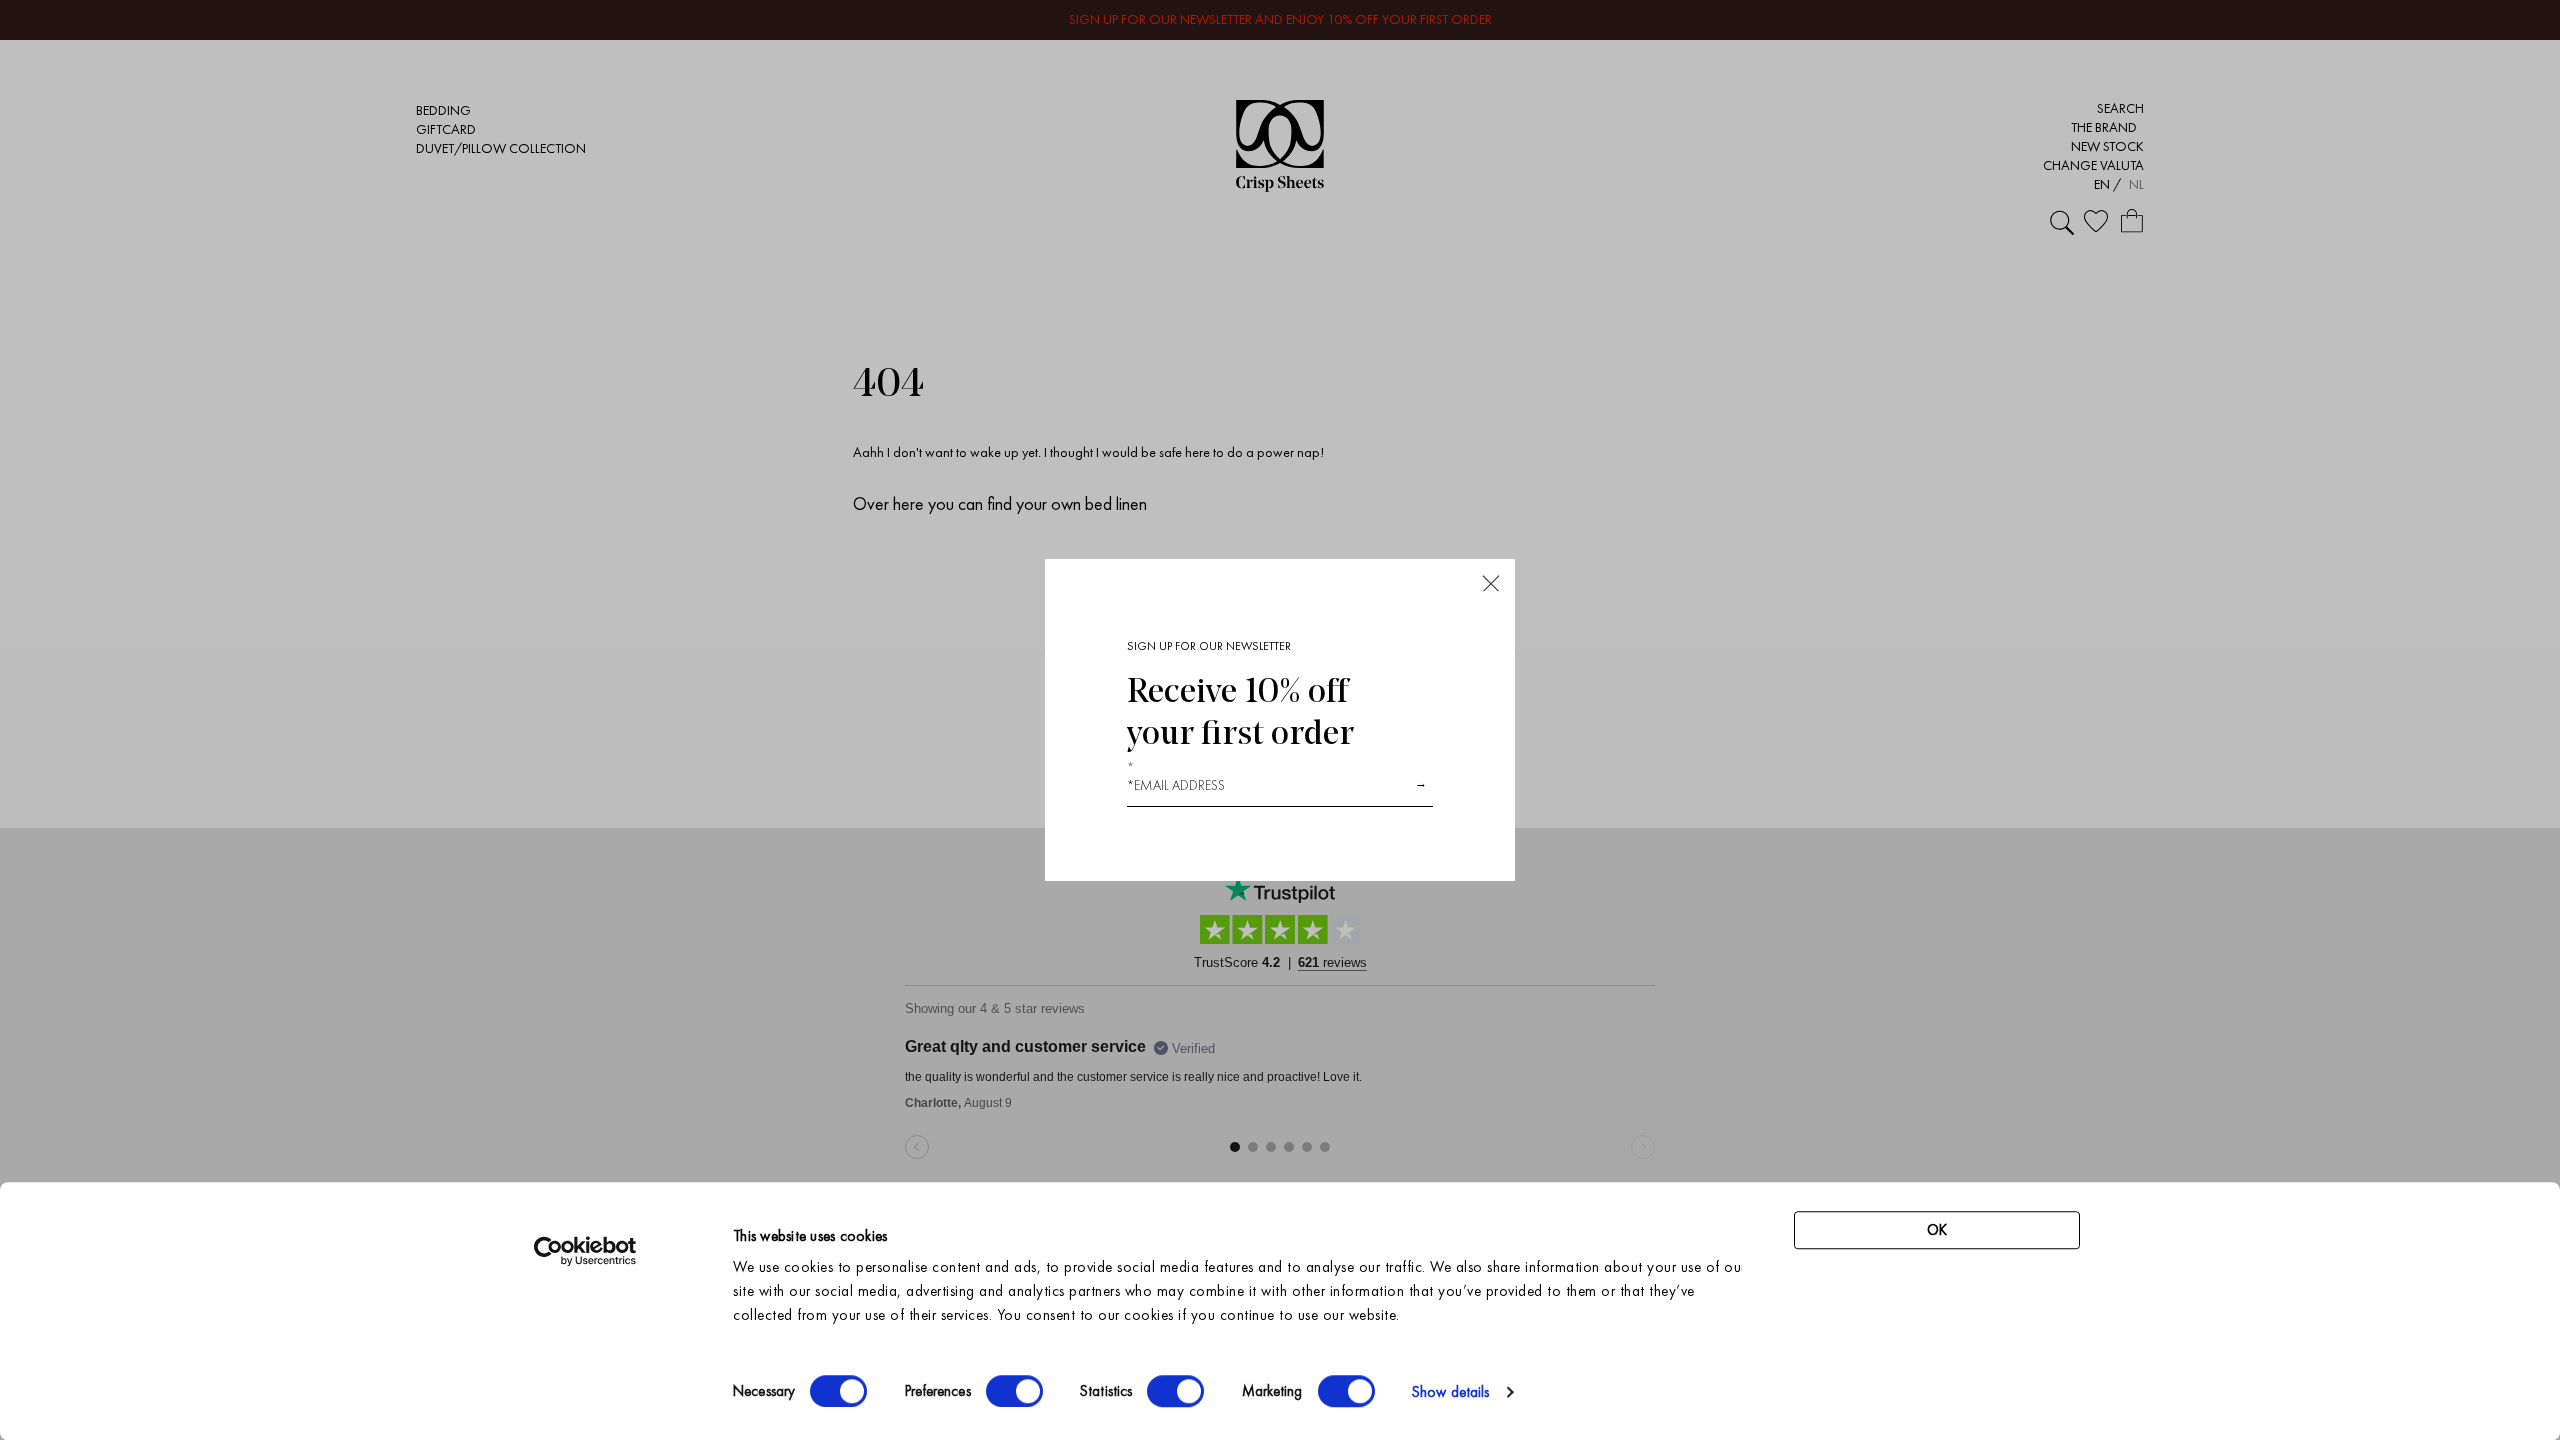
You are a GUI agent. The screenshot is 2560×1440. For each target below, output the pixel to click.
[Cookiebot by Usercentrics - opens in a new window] (585, 1251)
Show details (1450, 1392)
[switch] (1014, 1391)
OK (1937, 1230)
